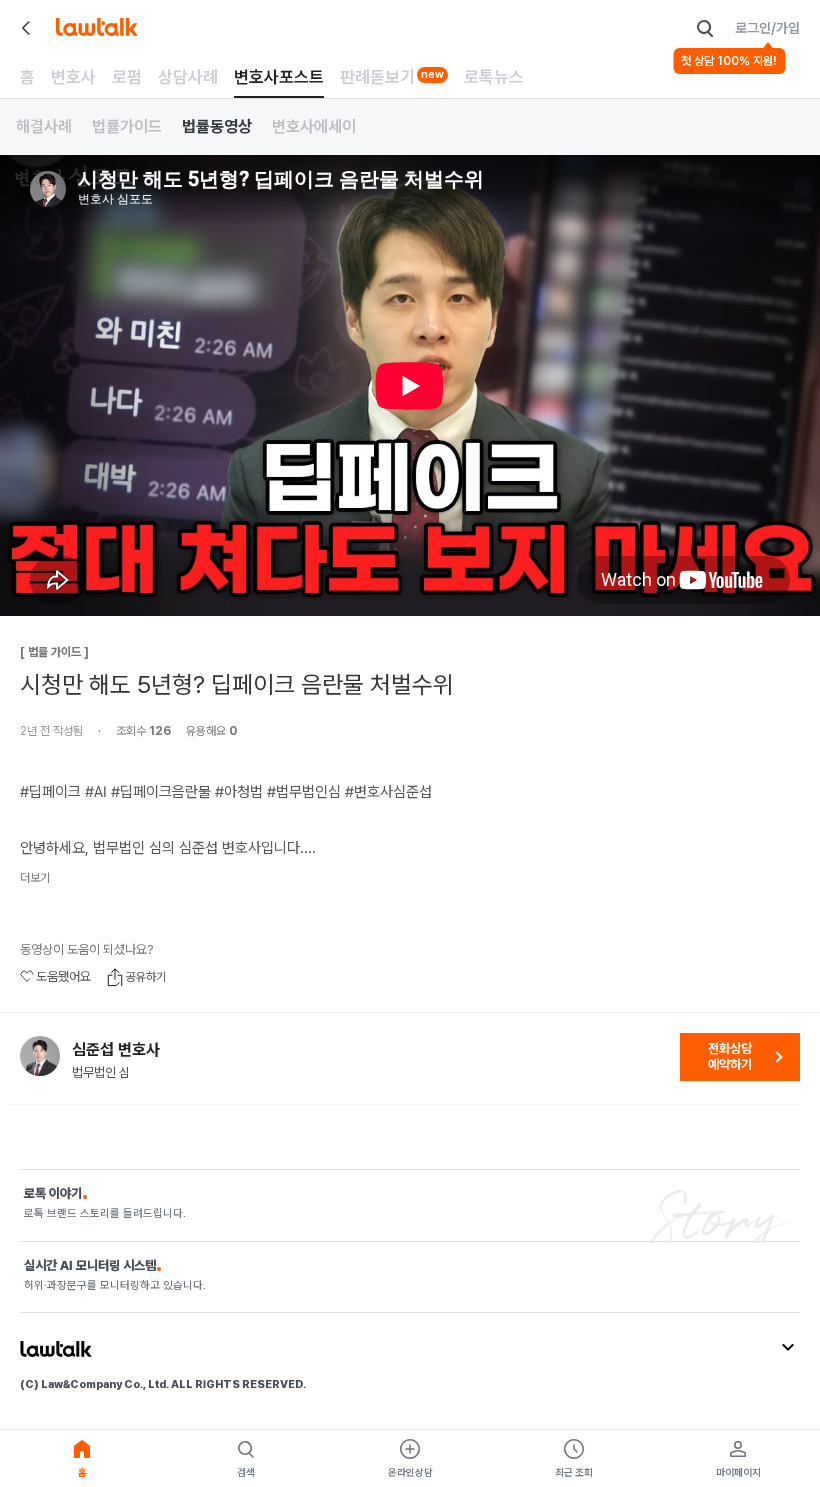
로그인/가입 (767, 28)
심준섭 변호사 (116, 1050)
